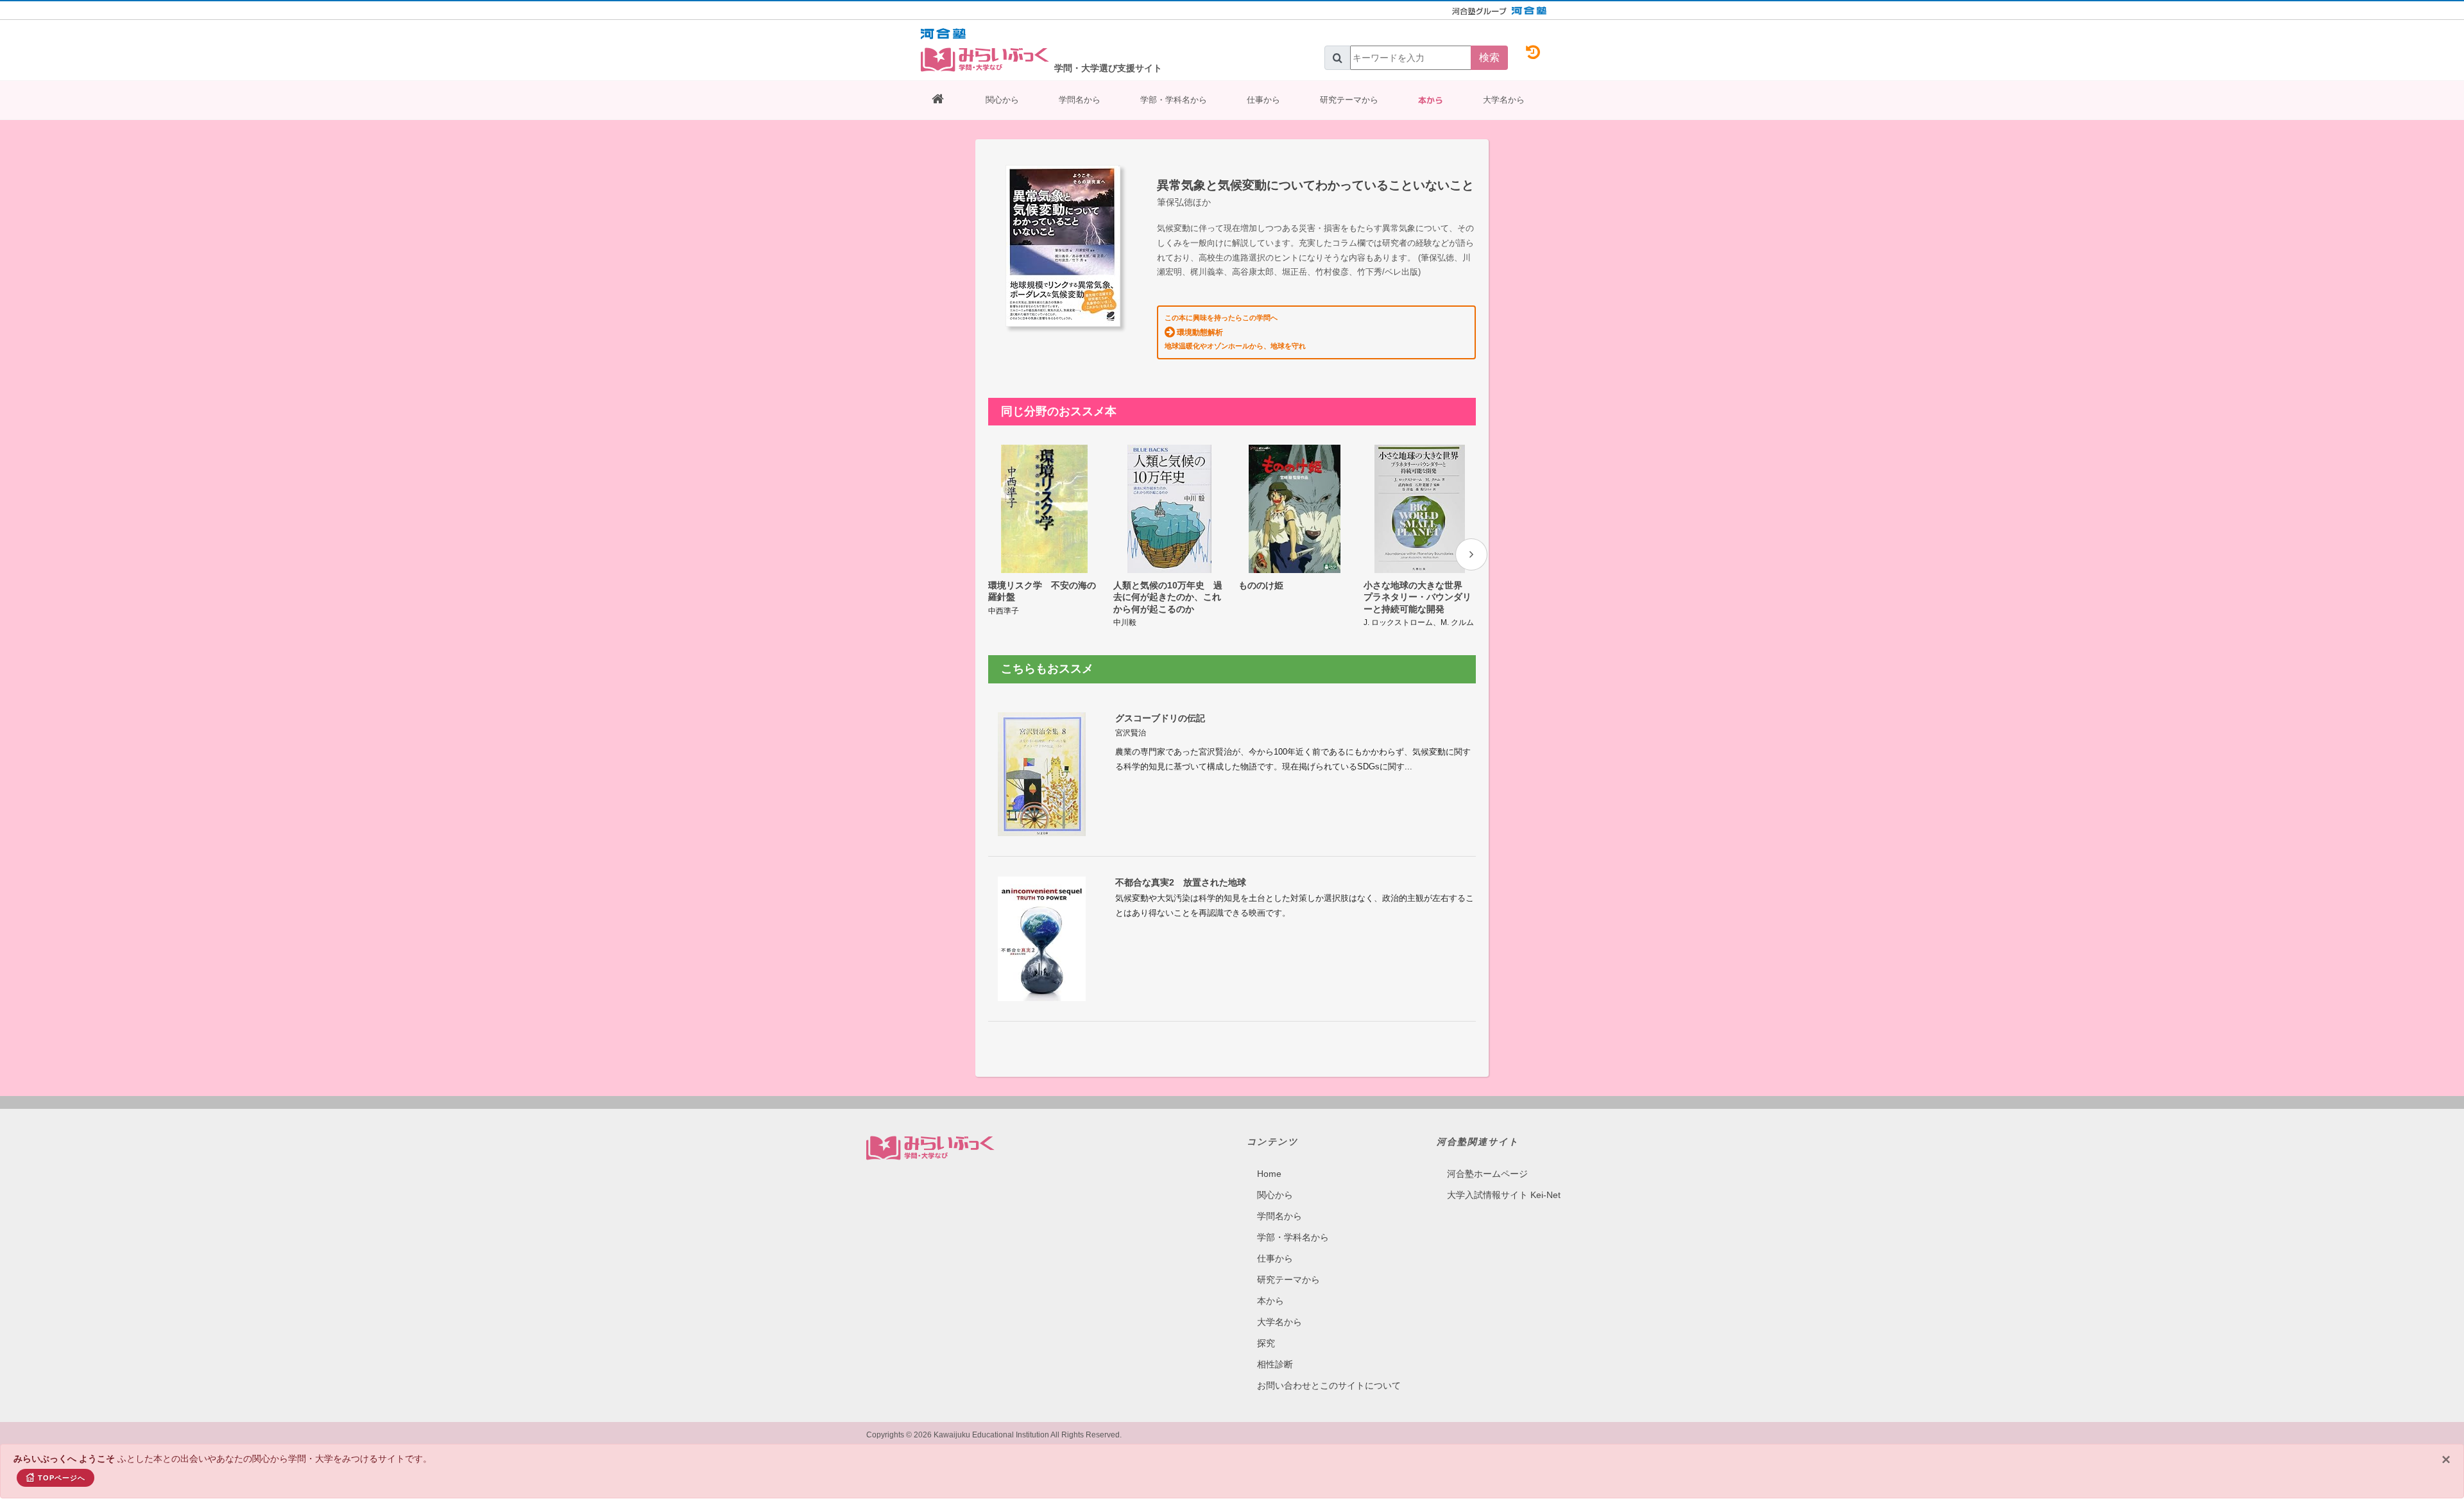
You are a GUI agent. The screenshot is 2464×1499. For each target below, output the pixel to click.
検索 (1489, 57)
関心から (1002, 100)
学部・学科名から (1174, 100)
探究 (1266, 1343)
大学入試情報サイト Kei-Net (1504, 1195)
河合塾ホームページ (1487, 1174)
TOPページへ (62, 1478)
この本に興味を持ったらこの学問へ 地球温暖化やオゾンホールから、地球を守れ (1235, 332)
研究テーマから (1349, 100)
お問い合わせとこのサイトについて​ (1329, 1385)
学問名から (1080, 100)
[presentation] (1471, 554)
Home (1269, 1174)
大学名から (1504, 100)
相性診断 (1275, 1364)
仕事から (1263, 100)
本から (1431, 100)
